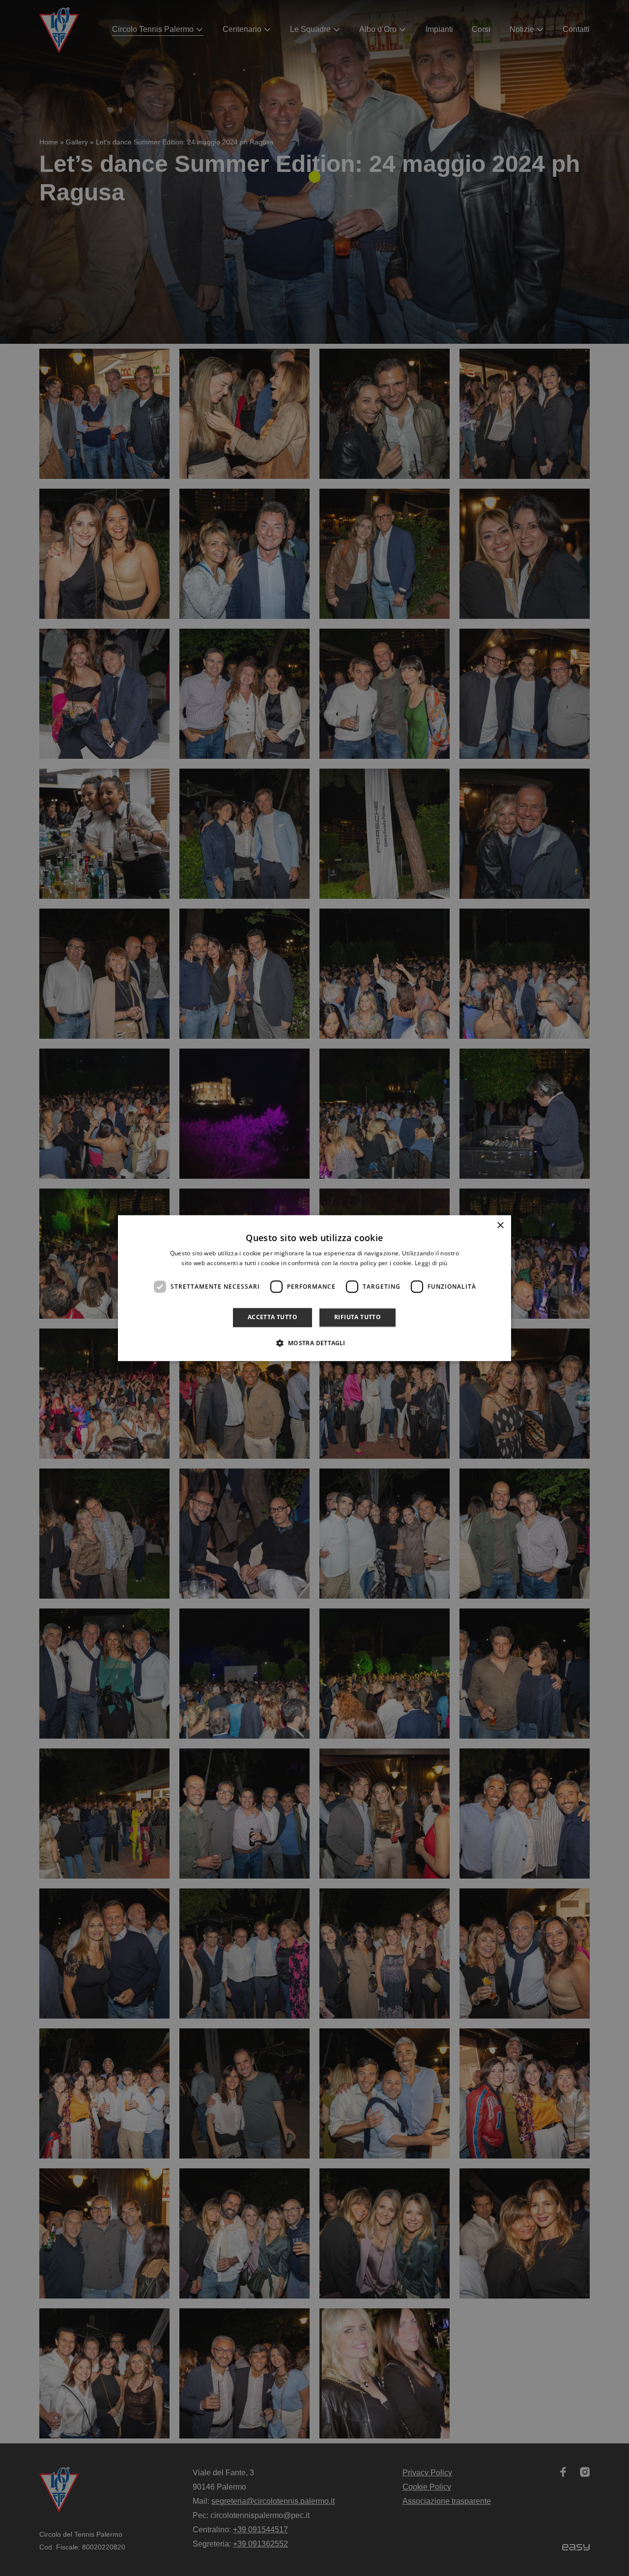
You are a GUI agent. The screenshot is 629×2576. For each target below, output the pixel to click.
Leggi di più (431, 1263)
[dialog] (314, 1288)
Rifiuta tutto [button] (357, 1317)
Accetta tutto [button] (272, 1317)
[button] (314, 1343)
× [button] (500, 1226)
